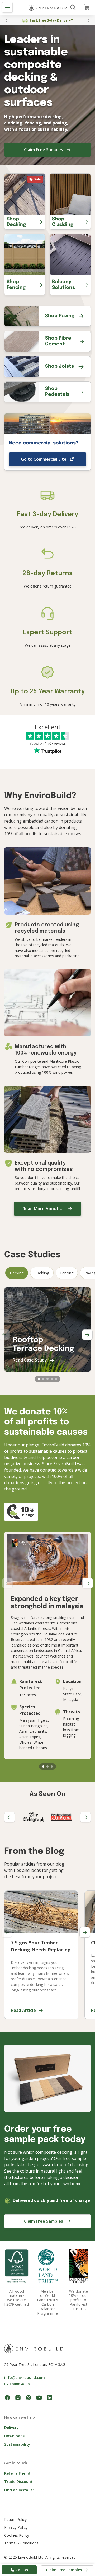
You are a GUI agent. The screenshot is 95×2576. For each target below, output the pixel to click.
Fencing (67, 1273)
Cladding (42, 1273)
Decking (17, 1273)
